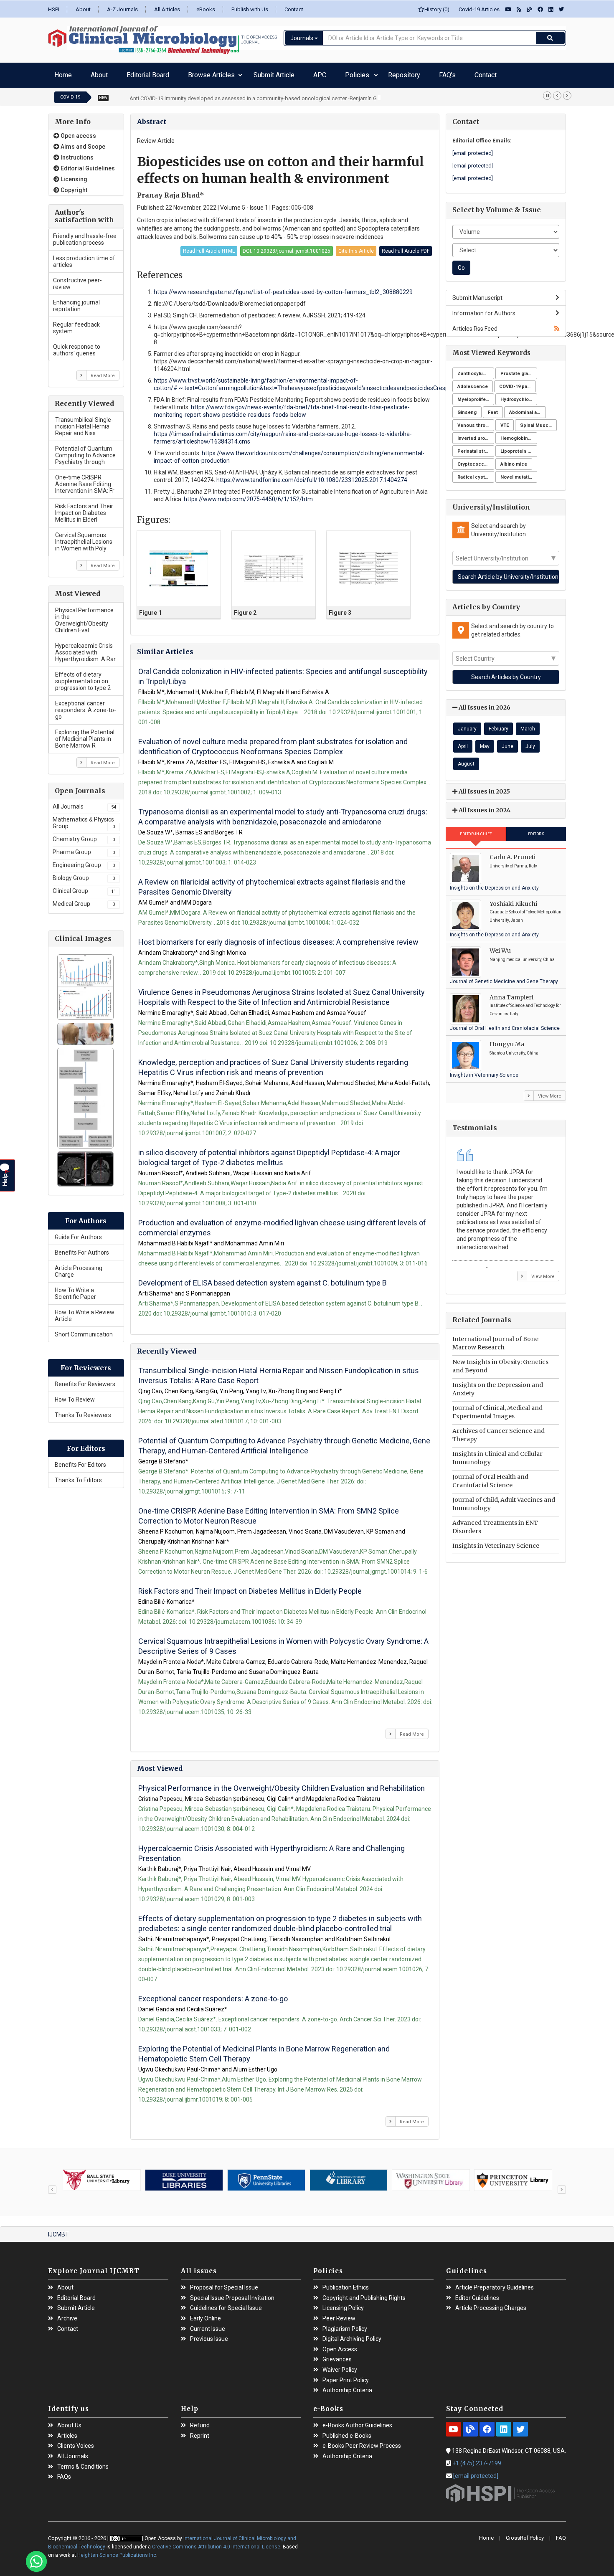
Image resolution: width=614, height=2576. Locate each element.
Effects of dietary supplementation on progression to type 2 (83, 677)
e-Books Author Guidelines (357, 2421)
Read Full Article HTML (209, 247)
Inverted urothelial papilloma (476, 434)
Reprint (200, 2432)
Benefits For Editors (80, 1460)
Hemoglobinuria (518, 434)
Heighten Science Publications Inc (117, 2551)
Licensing (73, 175)
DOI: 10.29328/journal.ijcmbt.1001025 (287, 247)
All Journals (84, 802)
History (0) (437, 9)
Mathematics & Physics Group (84, 819)
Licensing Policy (343, 2304)
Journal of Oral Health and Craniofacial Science (505, 1024)
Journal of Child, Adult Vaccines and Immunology (504, 1500)
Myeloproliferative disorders (476, 395)
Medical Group (84, 900)
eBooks (206, 9)
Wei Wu (500, 946)
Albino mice (514, 460)
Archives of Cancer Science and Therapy (499, 1431)
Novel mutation (518, 473)
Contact (294, 9)
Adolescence (473, 382)
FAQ (561, 2534)
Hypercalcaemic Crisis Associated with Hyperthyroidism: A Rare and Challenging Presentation (271, 1849)
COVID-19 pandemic (518, 382)
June (507, 742)
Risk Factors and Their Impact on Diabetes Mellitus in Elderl (84, 509)
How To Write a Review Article (85, 1311)
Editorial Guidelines (87, 164)
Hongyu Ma (507, 1040)
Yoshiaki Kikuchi (513, 900)
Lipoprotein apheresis (519, 447)
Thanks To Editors (78, 1476)
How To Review (75, 1395)
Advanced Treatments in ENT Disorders (495, 1523)
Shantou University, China (514, 1049)
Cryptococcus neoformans (476, 460)
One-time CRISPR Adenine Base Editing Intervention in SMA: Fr (85, 480)
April (463, 742)
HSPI (54, 9)
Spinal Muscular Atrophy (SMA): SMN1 (538, 421)
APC (258, 73)
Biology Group (84, 874)
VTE (505, 421)
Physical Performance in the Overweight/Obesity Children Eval (84, 616)
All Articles (167, 9)
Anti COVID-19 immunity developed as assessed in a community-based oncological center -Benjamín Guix (256, 94)
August (466, 760)
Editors (536, 830)
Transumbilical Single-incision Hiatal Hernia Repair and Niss (84, 422)
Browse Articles (169, 73)
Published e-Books (347, 2432)
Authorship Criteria (347, 2386)
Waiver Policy (340, 2366)
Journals (302, 38)
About (83, 9)
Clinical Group (84, 887)
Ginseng (467, 408)
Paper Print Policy (346, 2376)
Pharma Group (84, 848)
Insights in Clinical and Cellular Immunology (497, 1454)
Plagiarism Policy (345, 2325)
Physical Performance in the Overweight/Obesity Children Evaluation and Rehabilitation (282, 1784)
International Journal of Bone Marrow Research (495, 1339)
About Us (69, 2421)
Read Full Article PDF (406, 247)
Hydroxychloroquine (519, 395)
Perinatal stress (476, 447)
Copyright (73, 186)
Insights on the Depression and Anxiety (494, 884)
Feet (493, 408)
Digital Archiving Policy (352, 2335)
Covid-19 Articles (477, 9)
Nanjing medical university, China (522, 955)
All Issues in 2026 (484, 703)
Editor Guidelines (477, 2294)
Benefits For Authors (82, 1248)
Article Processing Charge (79, 1267)
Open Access (340, 2345)
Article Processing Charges (491, 2304)
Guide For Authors (78, 1233)
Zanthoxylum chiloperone (476, 369)
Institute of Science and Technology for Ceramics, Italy (525, 1005)
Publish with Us (250, 9)
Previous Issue (209, 2335)
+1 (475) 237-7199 (477, 2459)
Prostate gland (517, 369)
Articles (67, 2432)
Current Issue (208, 2325)
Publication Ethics (346, 2283)
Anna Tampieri (511, 993)
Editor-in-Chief (476, 830)
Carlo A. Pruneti (513, 853)
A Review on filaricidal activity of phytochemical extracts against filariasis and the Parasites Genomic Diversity (272, 883)
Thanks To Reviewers (83, 1411)
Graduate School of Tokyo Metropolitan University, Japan (525, 912)
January (467, 725)
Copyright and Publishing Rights (364, 2294)
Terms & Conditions (83, 2463)
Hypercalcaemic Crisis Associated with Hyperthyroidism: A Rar (85, 648)
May (485, 742)
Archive (67, 2314)
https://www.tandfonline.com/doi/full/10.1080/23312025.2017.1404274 (312, 476)
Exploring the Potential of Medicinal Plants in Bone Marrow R (85, 735)
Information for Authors (484, 309)
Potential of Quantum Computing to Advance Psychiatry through (85, 451)
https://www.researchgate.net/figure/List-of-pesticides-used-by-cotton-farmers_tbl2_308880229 (283, 288)
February (499, 725)
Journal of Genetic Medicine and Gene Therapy (504, 977)
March (528, 725)
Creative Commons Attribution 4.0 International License (216, 2543)
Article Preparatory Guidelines (495, 2283)
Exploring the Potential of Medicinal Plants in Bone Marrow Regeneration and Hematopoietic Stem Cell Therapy (264, 2050)
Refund (200, 2421)
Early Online (206, 2314)
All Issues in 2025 (484, 787)
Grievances (337, 2355)
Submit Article (225, 73)
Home (60, 73)
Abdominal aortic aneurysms (528, 408)
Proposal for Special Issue (224, 2283)
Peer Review (339, 2314)
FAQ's (344, 73)
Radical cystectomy (476, 473)
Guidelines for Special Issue (226, 2304)
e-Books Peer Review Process (362, 2442)
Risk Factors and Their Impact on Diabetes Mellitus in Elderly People (250, 1587)
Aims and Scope (82, 142)
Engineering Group (84, 861)
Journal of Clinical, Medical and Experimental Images (497, 1408)
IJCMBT (58, 2230)
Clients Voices (76, 2442)
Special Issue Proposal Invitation (232, 2294)
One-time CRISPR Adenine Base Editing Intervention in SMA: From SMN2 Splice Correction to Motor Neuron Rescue (269, 1512)
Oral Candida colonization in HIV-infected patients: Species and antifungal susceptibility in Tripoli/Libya (283, 672)
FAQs (64, 2473)
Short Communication (84, 1330)
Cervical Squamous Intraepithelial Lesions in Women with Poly (84, 538)
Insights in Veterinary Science (484, 1071)
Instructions (76, 153)
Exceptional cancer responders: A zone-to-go (86, 706)
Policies (282, 73)
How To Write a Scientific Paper (75, 1289)
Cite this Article (356, 247)
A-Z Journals (122, 9)
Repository (315, 73)
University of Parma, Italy (513, 862)
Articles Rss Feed (475, 325)
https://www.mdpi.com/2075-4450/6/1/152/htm (248, 495)
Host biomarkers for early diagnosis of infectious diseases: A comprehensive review (278, 938)
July (530, 742)
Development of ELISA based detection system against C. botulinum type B (263, 1279)
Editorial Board (120, 73)
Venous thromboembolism (476, 421)
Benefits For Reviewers (85, 1380)
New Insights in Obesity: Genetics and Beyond (500, 1362)
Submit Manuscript (477, 294)
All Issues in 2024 (484, 806)
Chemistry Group (84, 835)
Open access (78, 132)
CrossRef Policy (525, 2534)
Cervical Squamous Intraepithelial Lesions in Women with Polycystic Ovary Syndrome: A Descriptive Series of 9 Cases (283, 1642)
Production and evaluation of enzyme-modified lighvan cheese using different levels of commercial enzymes (282, 1223)
